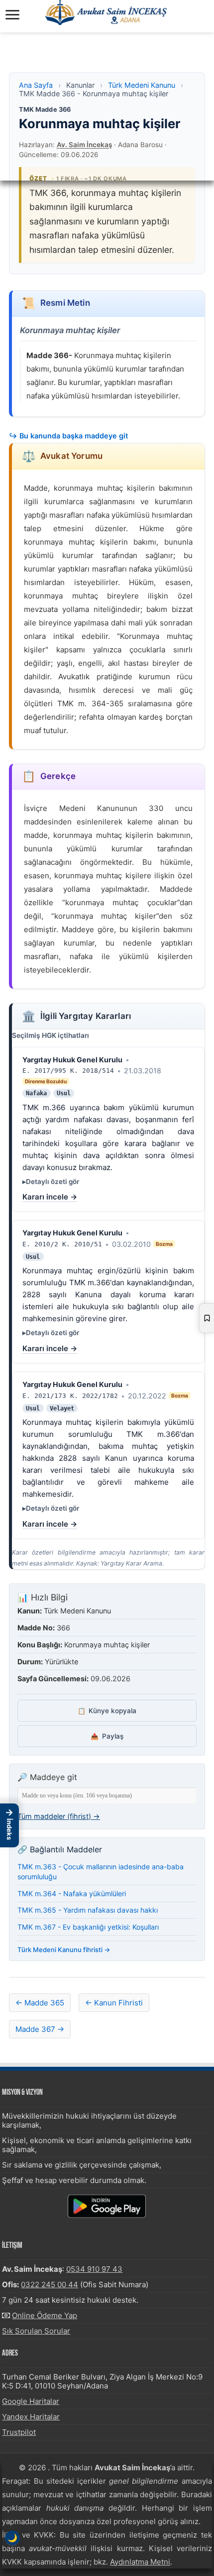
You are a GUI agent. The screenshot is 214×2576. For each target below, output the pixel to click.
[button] (9, 1825)
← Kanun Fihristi (114, 2003)
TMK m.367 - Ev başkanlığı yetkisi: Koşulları (88, 1927)
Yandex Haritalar (31, 2417)
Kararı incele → (50, 1197)
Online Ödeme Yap (45, 2315)
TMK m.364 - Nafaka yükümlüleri (72, 1893)
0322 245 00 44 (50, 2284)
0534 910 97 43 (94, 2269)
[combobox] (107, 1796)
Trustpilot (19, 2432)
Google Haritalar (31, 2401)
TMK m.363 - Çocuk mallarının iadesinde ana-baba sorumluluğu (101, 1872)
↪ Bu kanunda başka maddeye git (68, 436)
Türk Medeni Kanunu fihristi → (64, 1950)
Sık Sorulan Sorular (36, 2331)
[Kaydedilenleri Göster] (207, 1318)
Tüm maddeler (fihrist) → (59, 1816)
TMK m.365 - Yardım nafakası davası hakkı (88, 1910)
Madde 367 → (40, 2029)
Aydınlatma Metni (140, 2562)
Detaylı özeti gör (53, 1182)
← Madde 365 (40, 2003)
